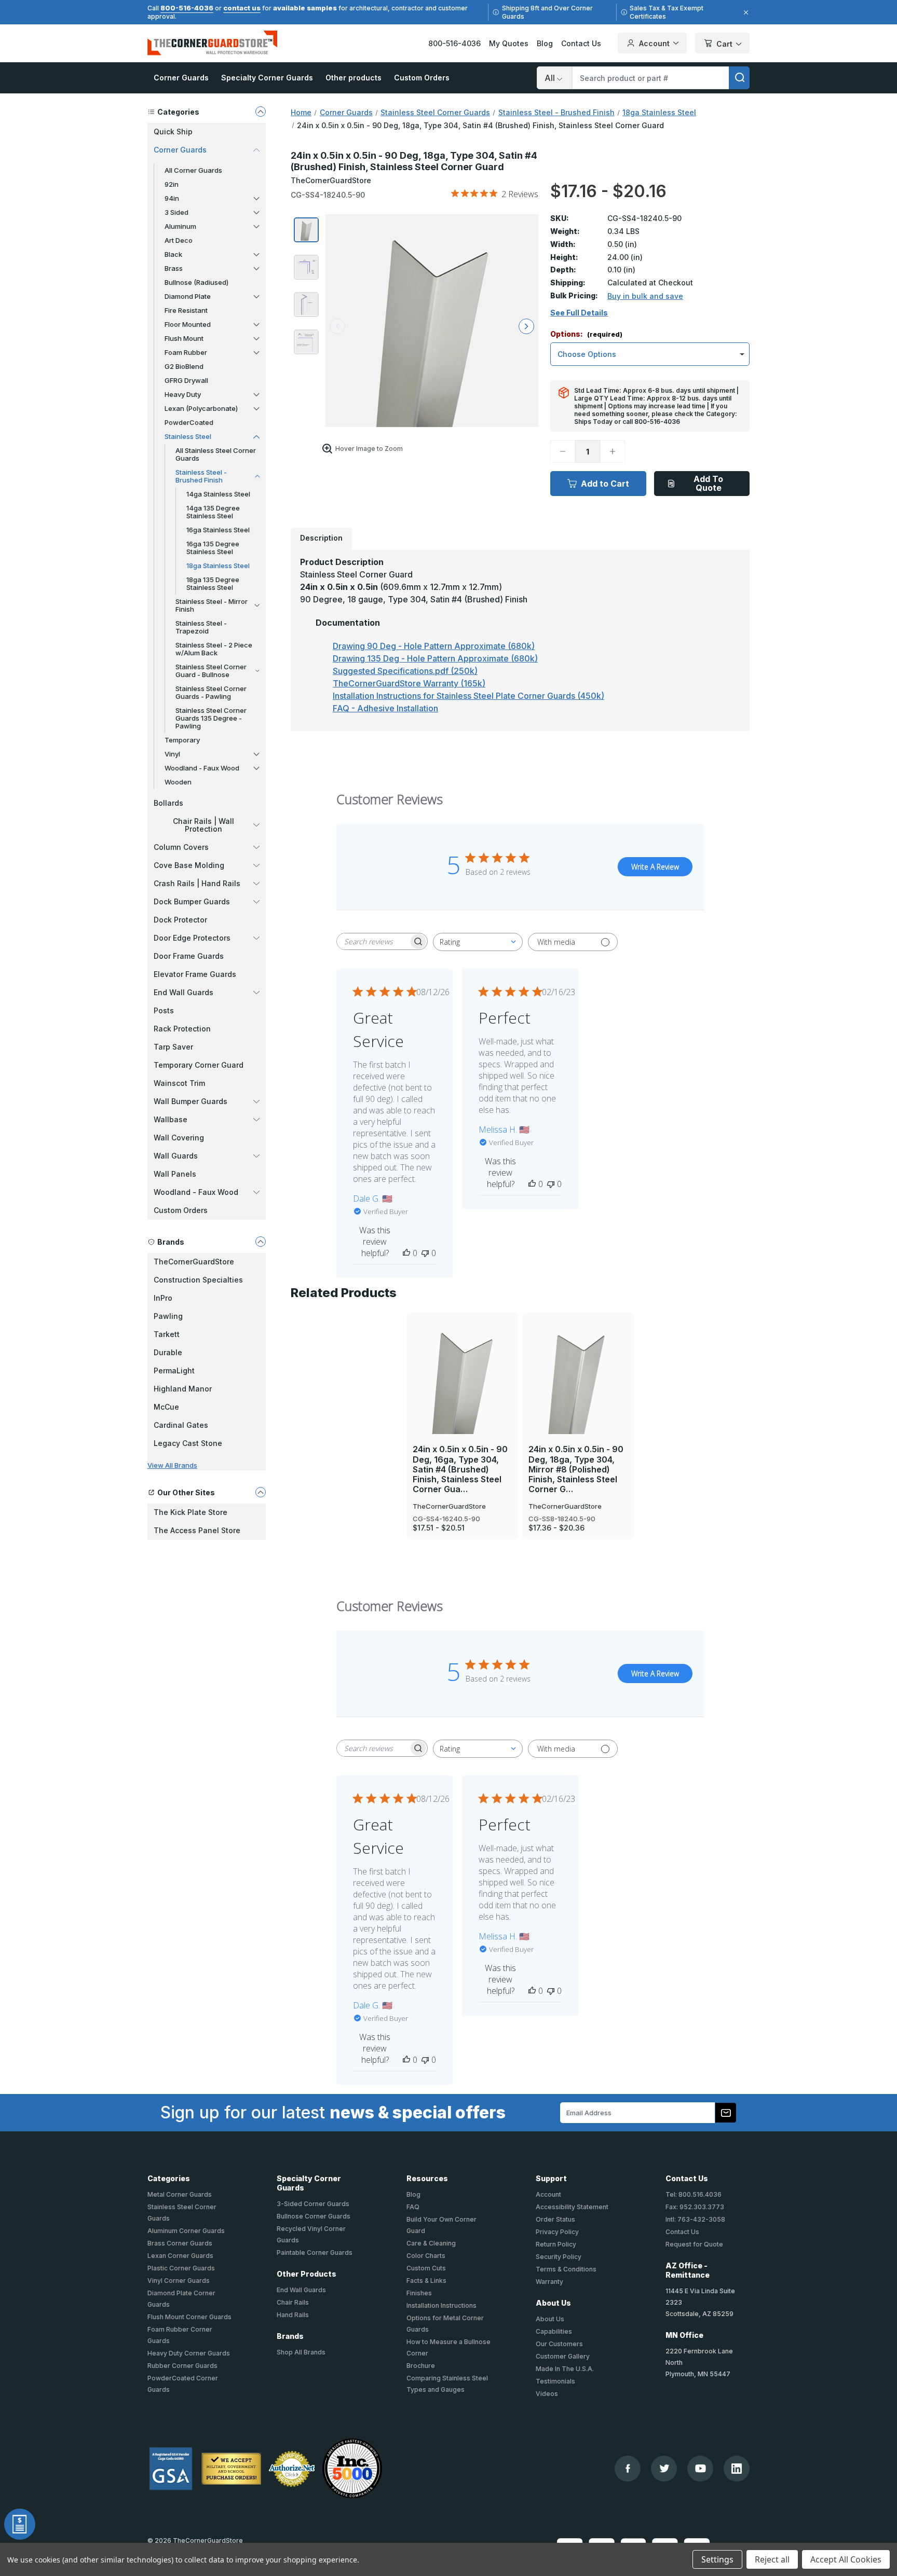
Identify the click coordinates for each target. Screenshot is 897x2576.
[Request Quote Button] (20, 2524)
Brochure (421, 2366)
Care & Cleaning (431, 2243)
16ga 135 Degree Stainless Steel (213, 548)
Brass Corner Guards (180, 2243)
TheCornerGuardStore (194, 1262)
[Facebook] (628, 2468)
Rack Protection (182, 1029)
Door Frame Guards (189, 956)
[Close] (744, 12)
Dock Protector (180, 920)
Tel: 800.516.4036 (694, 2194)
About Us (550, 2319)
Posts (164, 1010)
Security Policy (559, 2257)
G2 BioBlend (184, 366)
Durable (168, 1352)
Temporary (182, 740)
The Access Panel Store (197, 1530)
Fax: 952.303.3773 (695, 2207)
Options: (586, 334)
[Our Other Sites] (261, 1492)
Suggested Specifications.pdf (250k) (405, 671)
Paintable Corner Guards (315, 2253)
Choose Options (463, 1359)
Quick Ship (173, 132)
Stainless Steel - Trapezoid (201, 627)
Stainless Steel (188, 436)
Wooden (178, 782)
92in (172, 184)
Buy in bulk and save (645, 296)
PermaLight (174, 1370)
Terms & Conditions (566, 2269)
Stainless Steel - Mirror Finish (212, 605)
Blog (545, 43)
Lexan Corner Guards (180, 2256)
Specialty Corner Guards (267, 78)
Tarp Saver (173, 1047)
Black (173, 254)
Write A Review (655, 867)
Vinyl (172, 754)
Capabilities (554, 2331)
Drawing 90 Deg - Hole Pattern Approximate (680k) (434, 646)
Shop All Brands (301, 2352)
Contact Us (581, 43)
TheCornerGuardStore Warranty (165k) (409, 683)
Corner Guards (181, 78)
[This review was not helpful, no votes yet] (425, 1253)
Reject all (772, 2559)
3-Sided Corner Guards (313, 2204)
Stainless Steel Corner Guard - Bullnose (211, 671)
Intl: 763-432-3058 (695, 2219)
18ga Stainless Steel (218, 566)
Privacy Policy (557, 2232)
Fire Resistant (186, 310)
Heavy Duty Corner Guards (189, 2353)
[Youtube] (701, 2468)
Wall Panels (175, 1174)
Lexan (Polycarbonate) (201, 408)
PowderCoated (189, 422)
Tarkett (167, 1334)
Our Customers (559, 2344)
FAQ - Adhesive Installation (385, 708)
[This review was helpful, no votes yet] (406, 1253)
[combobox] (478, 942)
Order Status (555, 2219)
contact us (242, 8)
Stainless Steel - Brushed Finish (201, 476)
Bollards (168, 803)
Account (654, 43)
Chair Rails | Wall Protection (203, 825)
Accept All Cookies (846, 2559)
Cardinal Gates (181, 1425)
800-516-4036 (187, 8)
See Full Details (579, 313)
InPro (163, 1298)
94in (172, 198)
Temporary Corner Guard (199, 1065)
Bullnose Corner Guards (314, 2216)
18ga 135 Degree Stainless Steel (213, 583)
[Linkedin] (737, 2469)
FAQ (413, 2207)
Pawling (168, 1316)
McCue (166, 1407)
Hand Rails (293, 2315)
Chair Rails (293, 2302)
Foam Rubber (186, 352)
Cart (724, 44)
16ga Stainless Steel (218, 530)
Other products (354, 78)
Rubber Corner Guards (182, 2366)
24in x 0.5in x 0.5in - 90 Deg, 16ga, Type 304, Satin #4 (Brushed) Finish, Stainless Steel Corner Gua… (460, 1469)
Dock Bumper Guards (192, 901)
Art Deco (179, 240)
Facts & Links (426, 2281)
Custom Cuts (426, 2268)
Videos (547, 2394)
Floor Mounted (188, 324)
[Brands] (261, 1242)
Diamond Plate (188, 296)
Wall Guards (176, 1156)
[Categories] (261, 112)
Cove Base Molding (189, 865)
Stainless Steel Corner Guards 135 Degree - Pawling (211, 718)
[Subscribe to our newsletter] (726, 2113)
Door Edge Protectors (192, 938)
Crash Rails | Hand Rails (197, 883)
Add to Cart (605, 484)
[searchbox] (373, 941)
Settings (717, 2559)
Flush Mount (184, 338)
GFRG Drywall (186, 380)
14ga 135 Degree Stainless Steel (213, 512)
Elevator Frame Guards (195, 974)
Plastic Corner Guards (181, 2268)
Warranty (549, 2282)
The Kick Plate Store (191, 1512)
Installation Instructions (441, 2305)
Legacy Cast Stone (188, 1443)
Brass (174, 268)
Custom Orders (422, 78)
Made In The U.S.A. (565, 2369)
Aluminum (180, 226)
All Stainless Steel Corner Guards (216, 454)
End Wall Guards (184, 992)
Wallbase (171, 1119)
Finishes (419, 2293)
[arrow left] (337, 326)
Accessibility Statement (572, 2207)
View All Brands (172, 1465)
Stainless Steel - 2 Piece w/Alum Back (214, 649)
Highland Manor (183, 1389)
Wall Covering (179, 1138)
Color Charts (426, 2256)
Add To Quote (708, 483)
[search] (739, 78)
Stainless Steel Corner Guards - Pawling (211, 692)
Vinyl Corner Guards (179, 2281)
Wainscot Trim (179, 1083)
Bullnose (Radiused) (196, 282)
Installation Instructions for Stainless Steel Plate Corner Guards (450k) (468, 696)
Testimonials (555, 2381)
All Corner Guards (193, 170)
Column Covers (181, 847)
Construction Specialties (198, 1280)
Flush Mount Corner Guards (189, 2317)
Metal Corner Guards (180, 2194)
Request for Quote (694, 2244)
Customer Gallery (563, 2356)
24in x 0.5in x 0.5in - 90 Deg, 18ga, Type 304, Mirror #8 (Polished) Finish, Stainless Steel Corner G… (576, 1469)
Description (321, 538)
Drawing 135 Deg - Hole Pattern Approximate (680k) (435, 658)
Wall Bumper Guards (191, 1101)
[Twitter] (664, 2468)
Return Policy (556, 2244)
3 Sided (176, 212)
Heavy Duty (183, 394)
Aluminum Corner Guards (186, 2231)
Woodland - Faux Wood (202, 768)
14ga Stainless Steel (218, 494)
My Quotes (509, 43)
